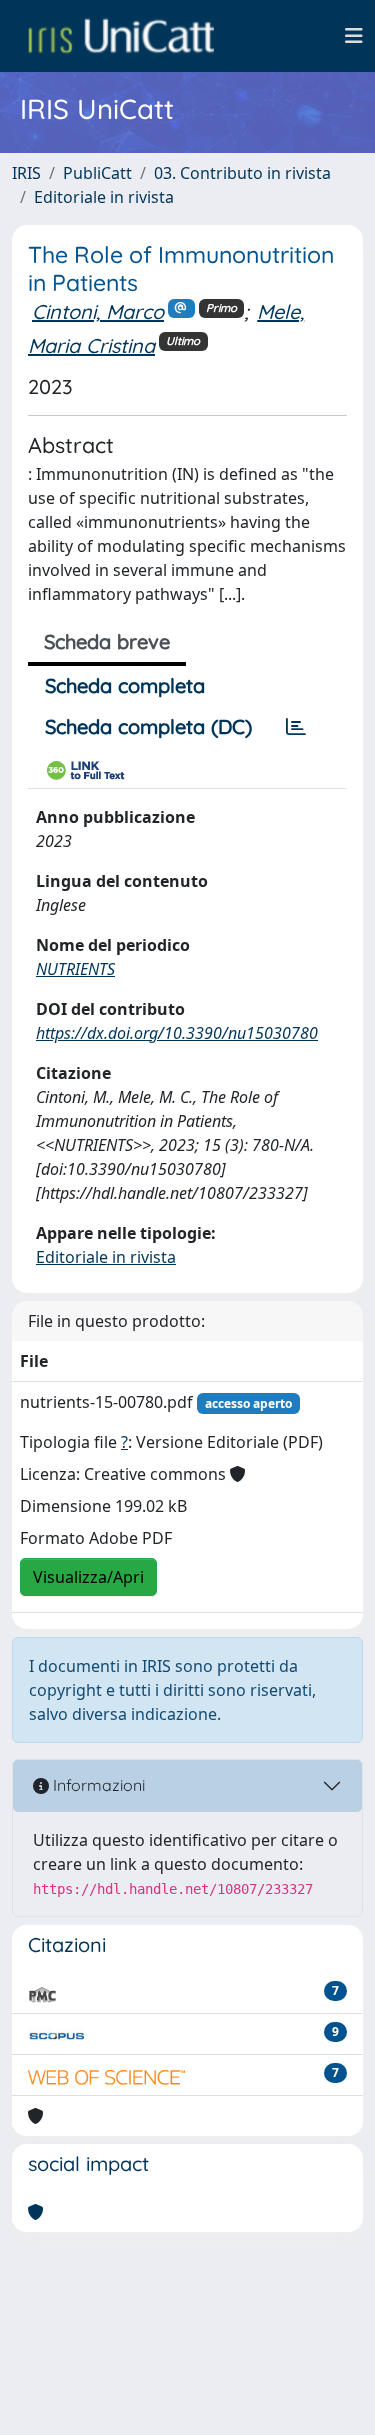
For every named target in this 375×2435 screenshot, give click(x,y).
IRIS (26, 173)
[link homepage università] (121, 36)
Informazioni (97, 1785)
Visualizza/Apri (88, 1577)
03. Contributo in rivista (242, 173)
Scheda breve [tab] (107, 641)
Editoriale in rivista (104, 197)
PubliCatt (97, 173)
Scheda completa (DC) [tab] (148, 726)
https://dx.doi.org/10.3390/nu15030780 (177, 1033)
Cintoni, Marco (98, 311)
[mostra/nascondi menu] (354, 36)
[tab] (296, 727)
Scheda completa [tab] (125, 685)
